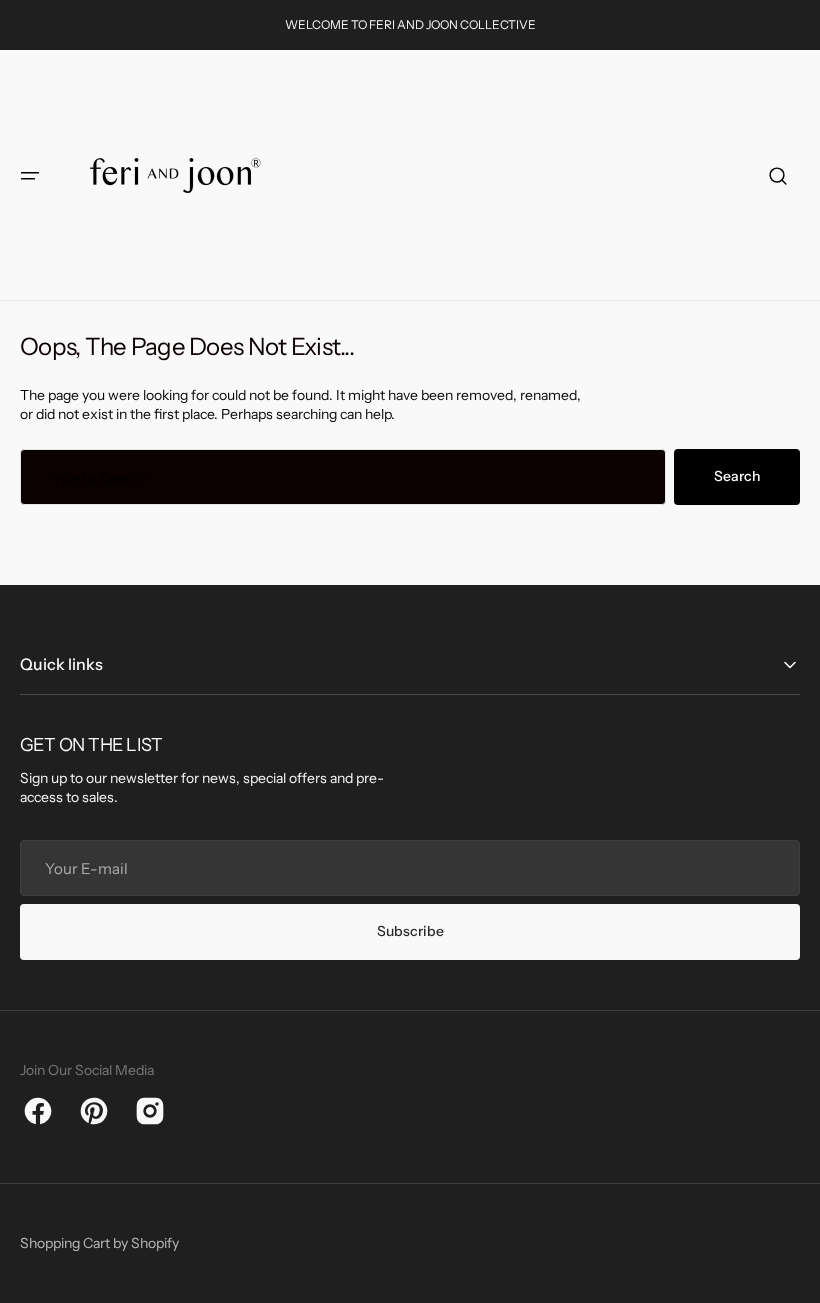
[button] (30, 176)
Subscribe (410, 931)
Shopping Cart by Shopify (99, 1243)
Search (737, 476)
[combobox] (343, 477)
